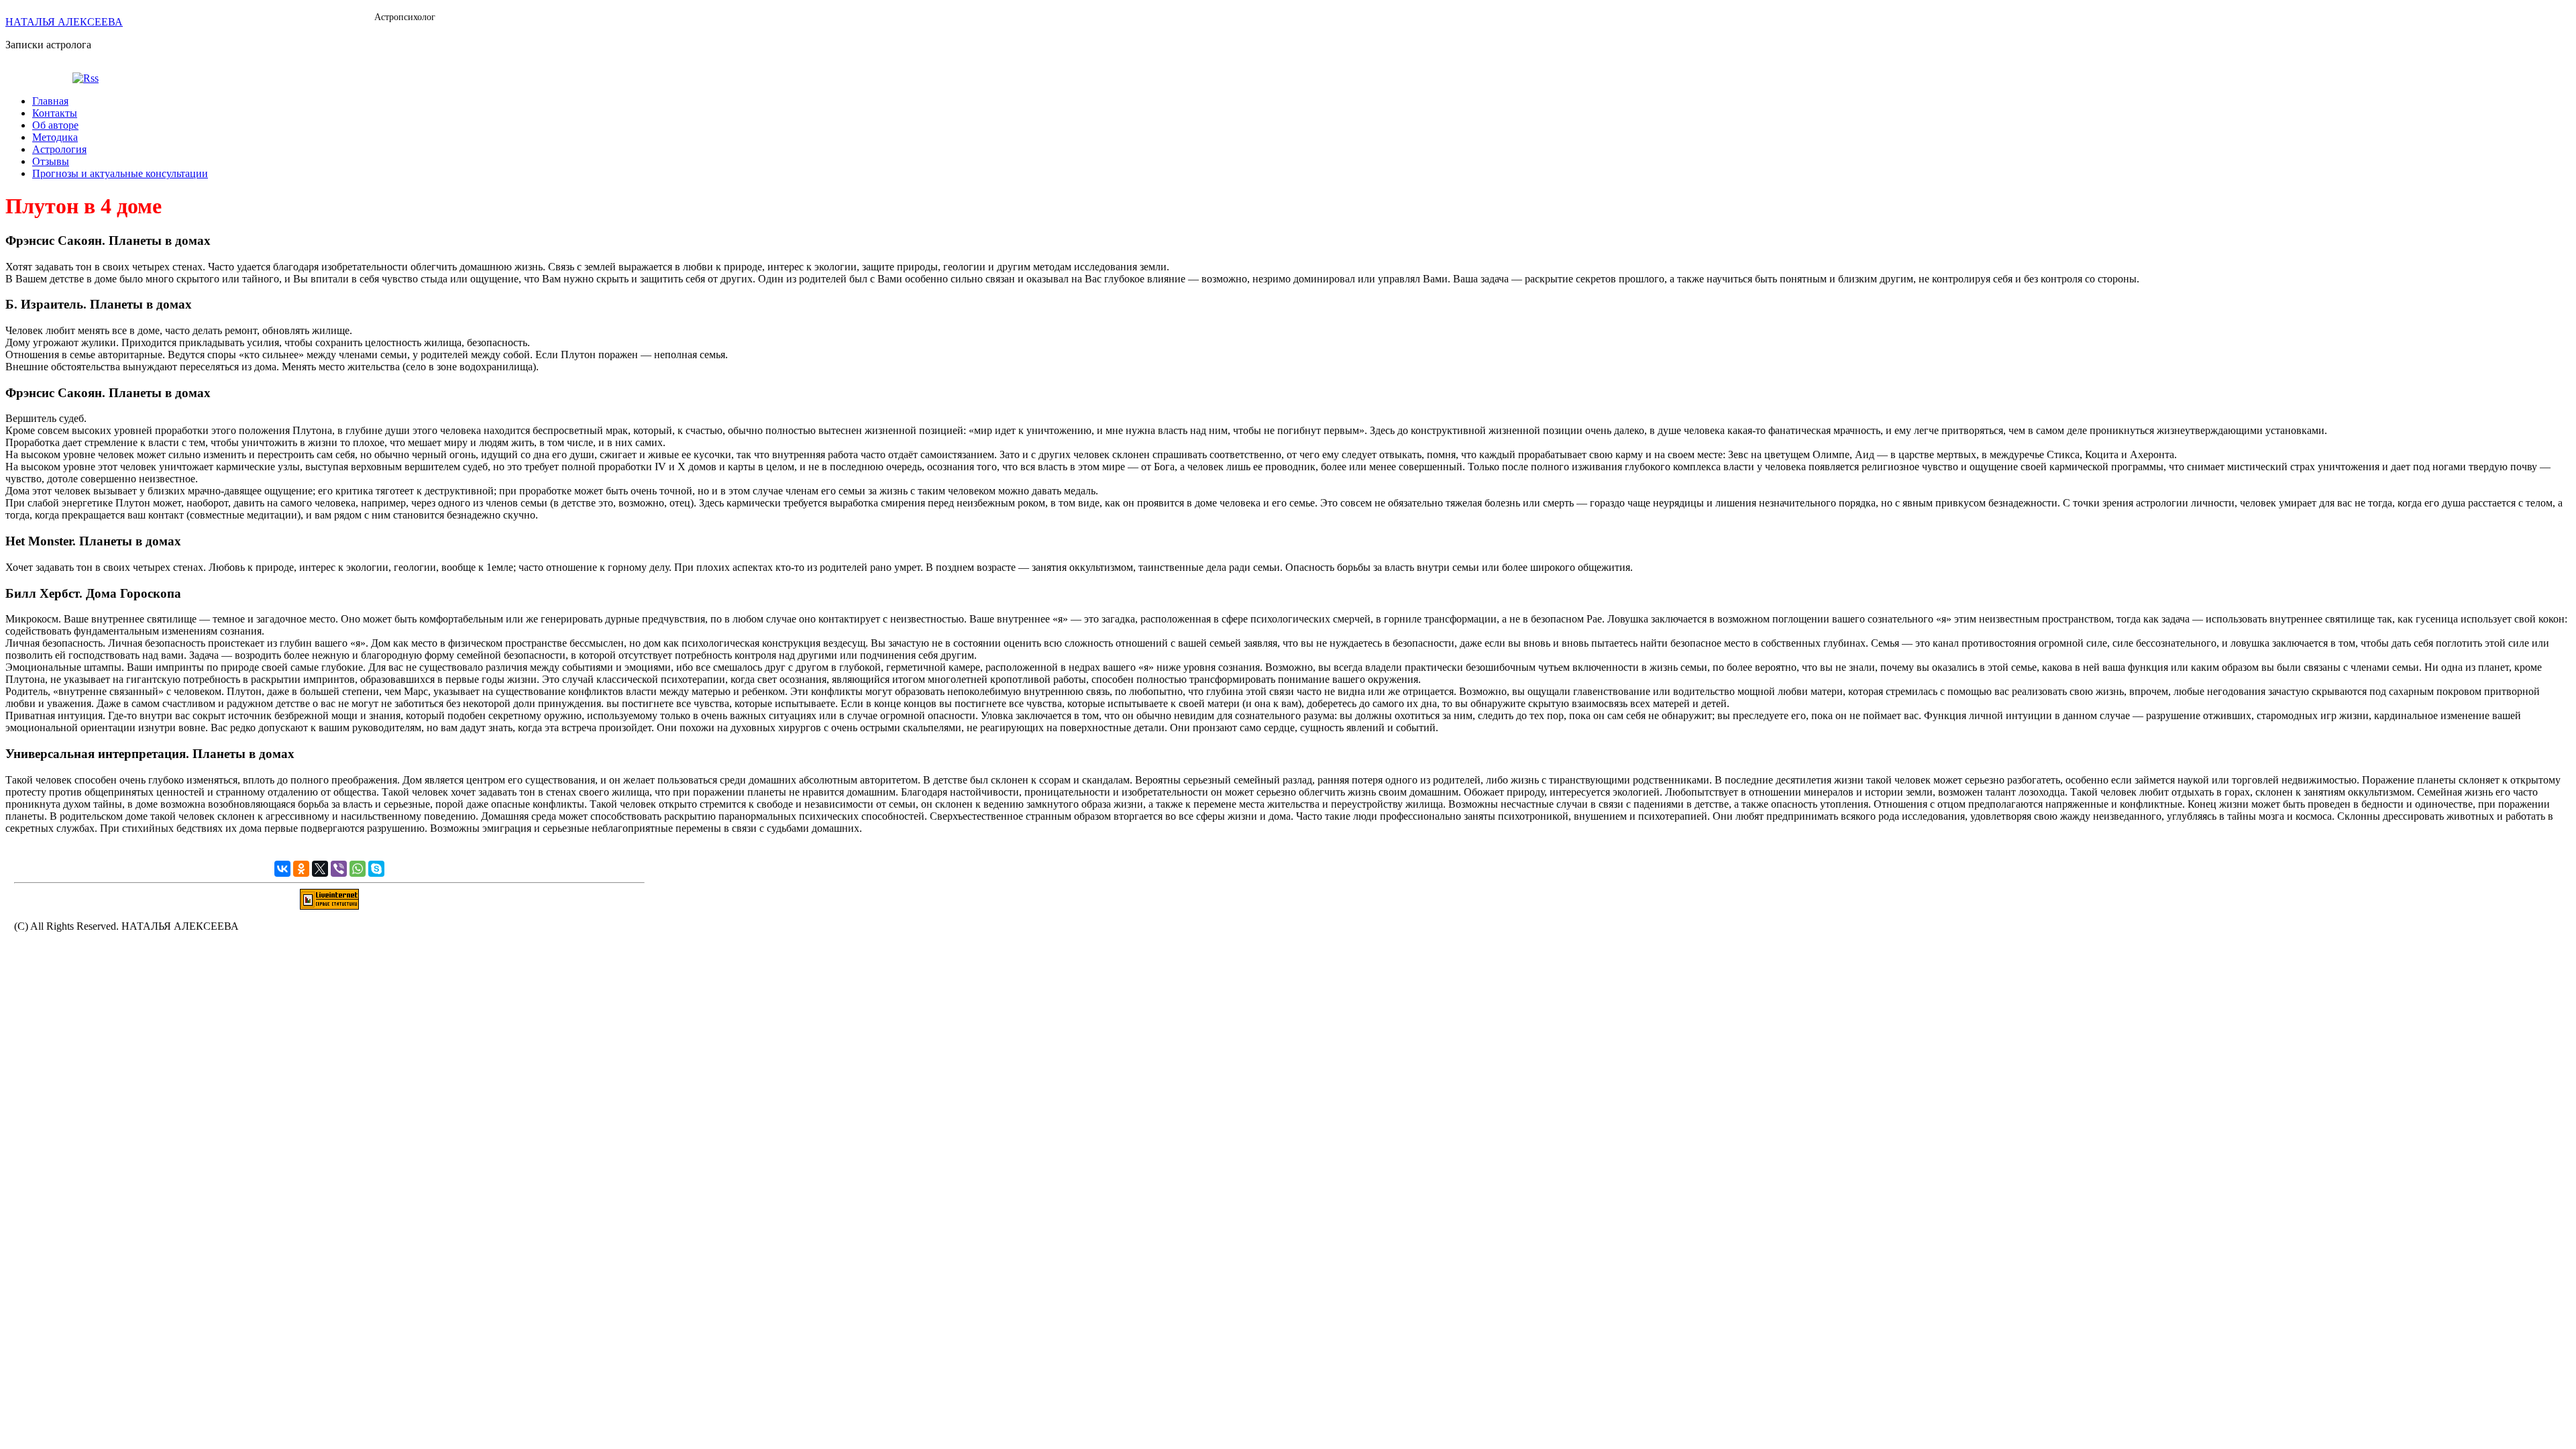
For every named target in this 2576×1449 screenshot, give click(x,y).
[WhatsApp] (358, 869)
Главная (50, 101)
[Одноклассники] (301, 869)
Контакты (55, 113)
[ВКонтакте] (282, 869)
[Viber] (339, 869)
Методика (55, 137)
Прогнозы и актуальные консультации (120, 173)
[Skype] (376, 869)
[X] (320, 869)
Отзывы (51, 161)
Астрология (59, 149)
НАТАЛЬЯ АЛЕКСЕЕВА (64, 22)
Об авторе (55, 125)
